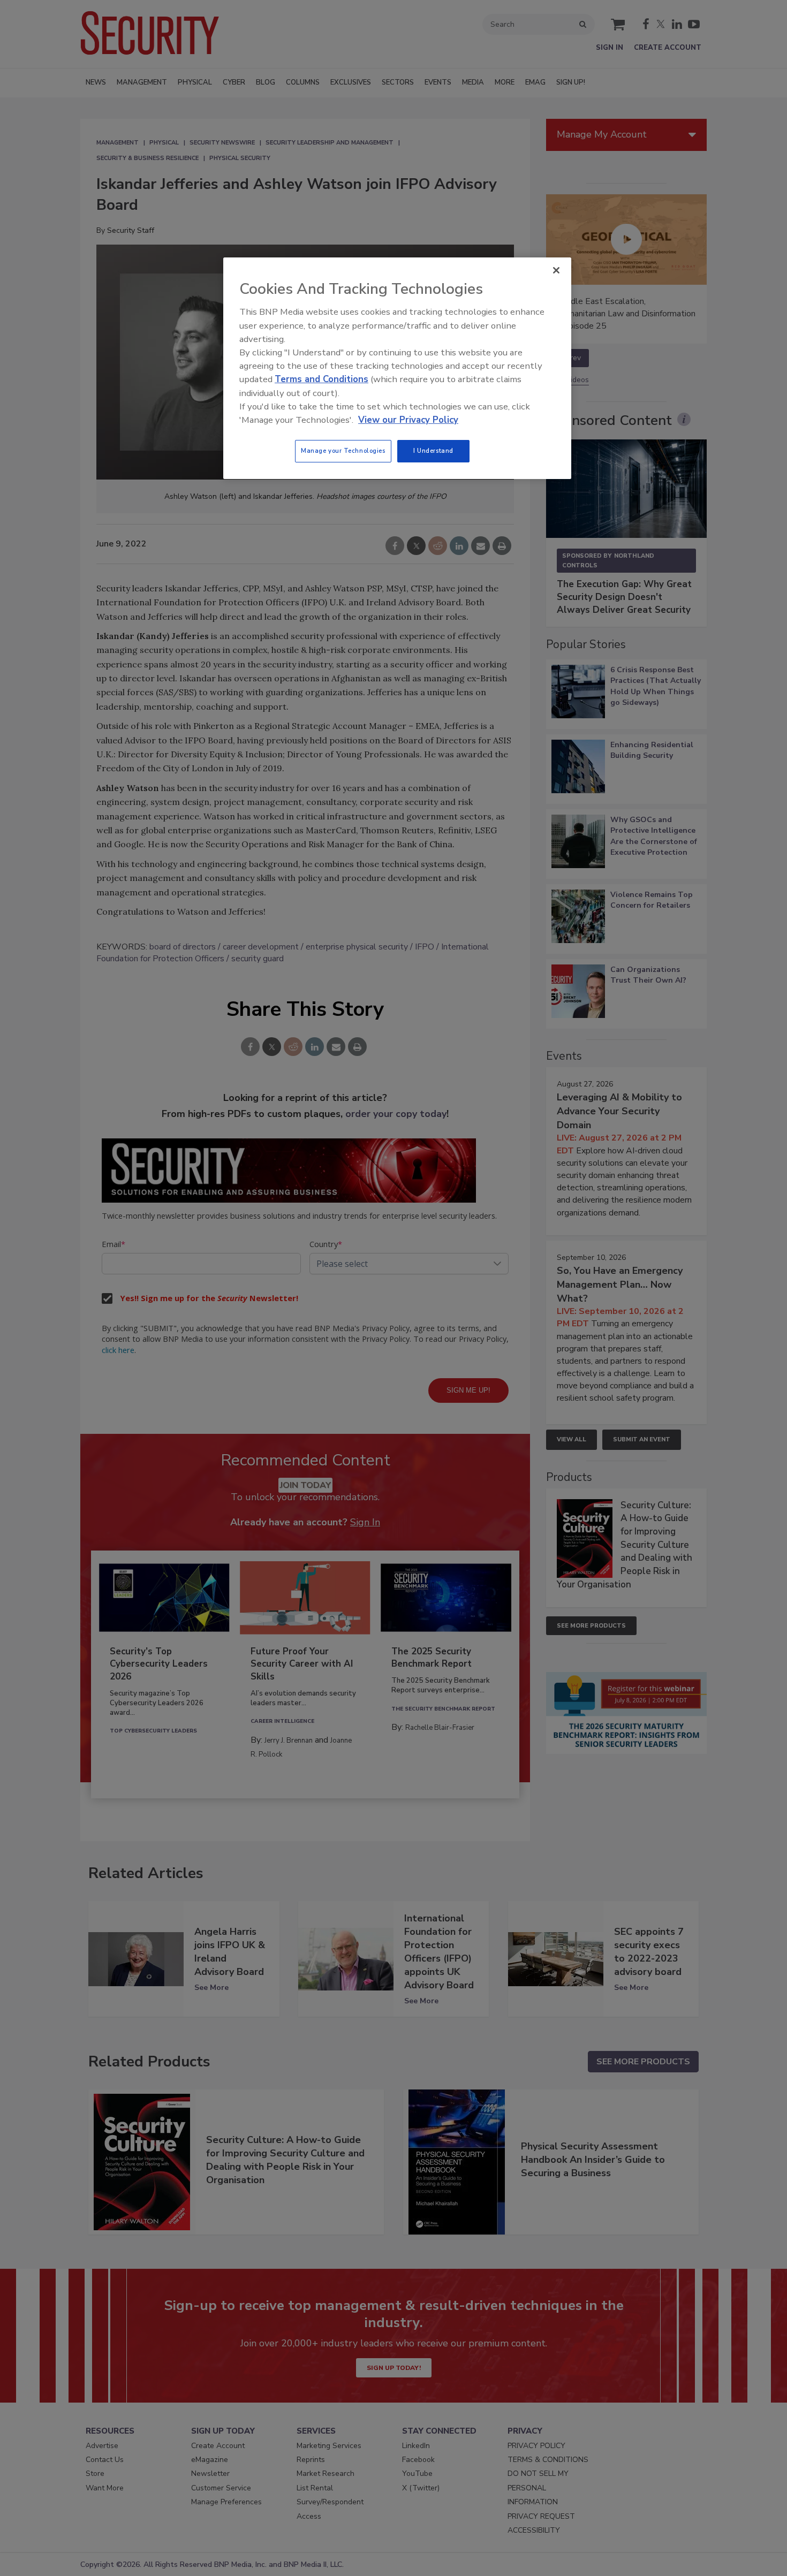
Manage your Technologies (343, 451)
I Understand (433, 451)
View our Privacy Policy (408, 420)
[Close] (556, 270)
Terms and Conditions (321, 379)
